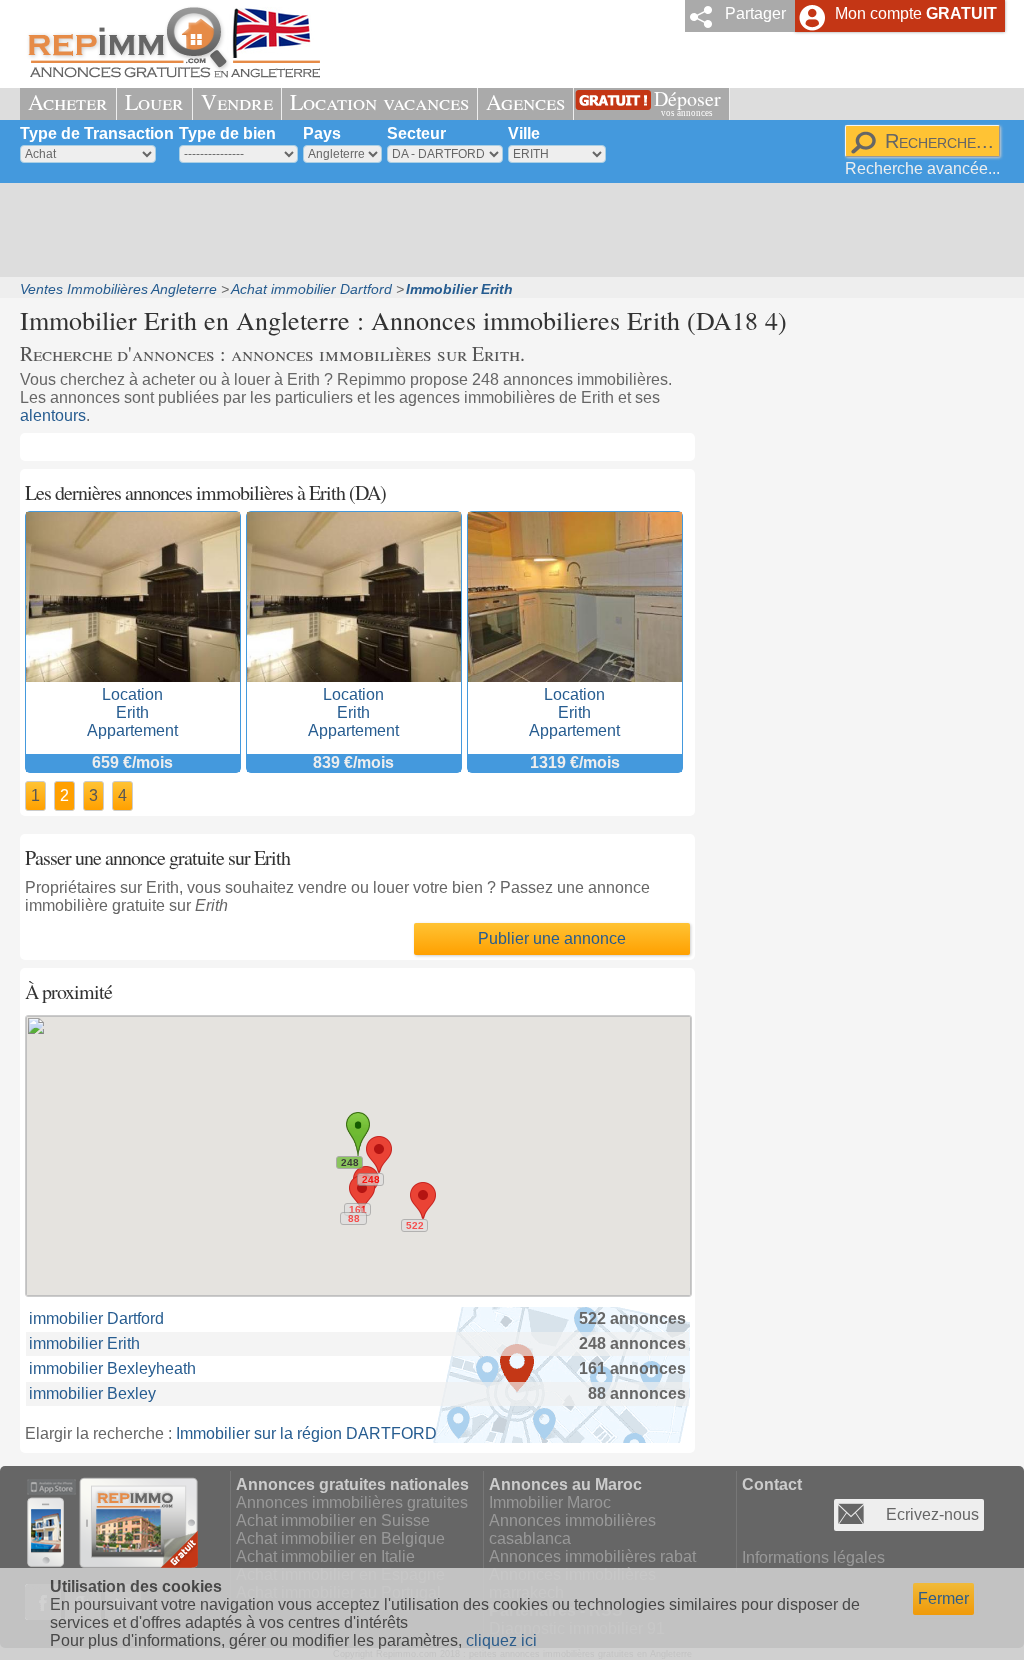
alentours (53, 415)
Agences (525, 101)
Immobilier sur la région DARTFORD (306, 1433)
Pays (322, 133)
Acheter (68, 101)
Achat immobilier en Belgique (340, 1538)
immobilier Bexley (92, 1393)
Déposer (687, 101)
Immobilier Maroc (550, 1502)
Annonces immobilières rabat (592, 1556)
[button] (423, 1200)
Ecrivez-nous (932, 1514)
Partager (755, 13)
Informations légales (813, 1557)
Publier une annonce (552, 938)
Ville (524, 133)
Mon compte (916, 13)
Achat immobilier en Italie (325, 1556)
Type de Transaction (97, 133)
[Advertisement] (505, 230)
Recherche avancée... (922, 168)
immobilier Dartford (96, 1318)
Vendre (237, 101)
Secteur (416, 133)
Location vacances (379, 101)
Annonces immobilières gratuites (352, 1502)
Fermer (943, 1598)
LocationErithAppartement (132, 712)
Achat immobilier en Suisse (333, 1520)
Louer (154, 101)
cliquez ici (501, 1640)
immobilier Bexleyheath (112, 1368)
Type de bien (227, 133)
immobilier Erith (84, 1343)
